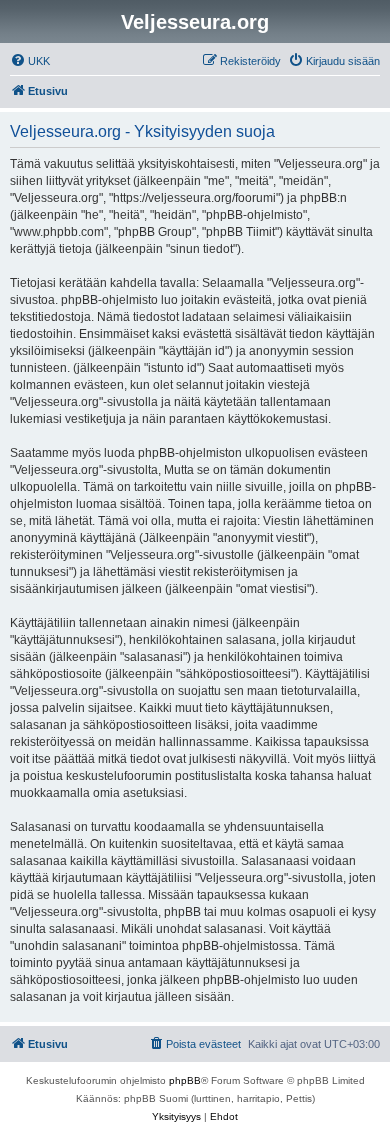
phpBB (185, 1080)
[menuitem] (30, 61)
